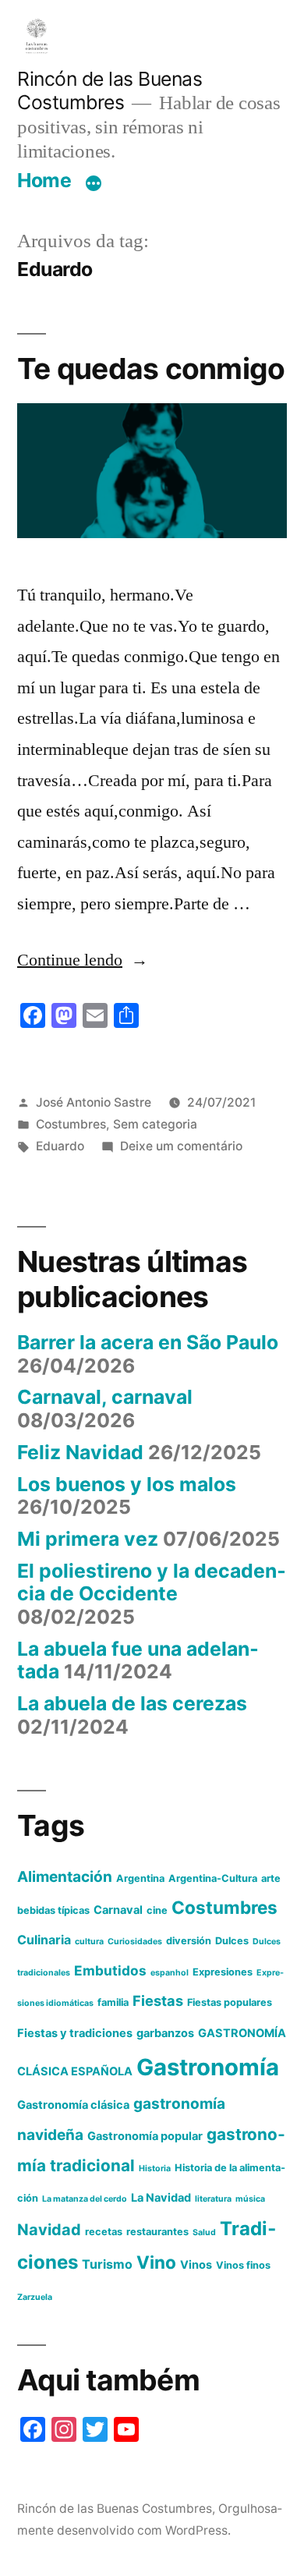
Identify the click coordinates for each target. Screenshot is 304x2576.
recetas (104, 2232)
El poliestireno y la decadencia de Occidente (152, 1582)
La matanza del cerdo (85, 2199)
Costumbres (71, 1124)
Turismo (107, 2264)
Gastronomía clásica (73, 2105)
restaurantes (157, 2232)
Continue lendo (83, 960)
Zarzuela (35, 2297)
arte (271, 1878)
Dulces (232, 1941)
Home (44, 180)
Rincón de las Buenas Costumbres (110, 91)
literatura (213, 2199)
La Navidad (161, 2198)
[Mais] (94, 183)
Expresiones (223, 1972)
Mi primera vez (88, 1539)
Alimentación (65, 1877)
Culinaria (44, 1940)
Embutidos (110, 1970)
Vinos (196, 2265)
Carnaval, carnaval (105, 1397)
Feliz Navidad (80, 1452)
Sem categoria (155, 1124)
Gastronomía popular (145, 2136)
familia (113, 2002)
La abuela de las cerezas (132, 1703)
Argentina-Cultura (213, 1878)
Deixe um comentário (181, 1146)
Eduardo (60, 1146)
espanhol (170, 1973)
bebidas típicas (53, 1910)
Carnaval (118, 1910)
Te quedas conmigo (151, 369)
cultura (89, 1942)
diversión (189, 1941)
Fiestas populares (230, 2002)
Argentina (140, 1878)
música (250, 2199)
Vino (156, 2262)
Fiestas (158, 2000)
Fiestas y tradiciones (75, 2033)
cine (157, 1910)
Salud (204, 2232)
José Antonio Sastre (94, 1102)
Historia (155, 2169)
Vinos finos (243, 2265)
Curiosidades (135, 1942)
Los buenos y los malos (127, 1484)
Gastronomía (208, 2067)
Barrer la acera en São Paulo (148, 1342)
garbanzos (165, 2033)
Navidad (49, 2230)
